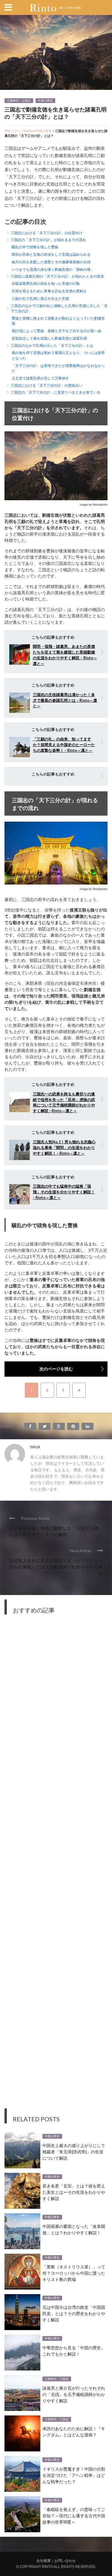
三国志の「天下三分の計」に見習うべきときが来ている (56, 392)
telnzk (35, 1447)
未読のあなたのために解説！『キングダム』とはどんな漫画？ (74, 2431)
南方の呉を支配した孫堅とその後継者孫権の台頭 (51, 262)
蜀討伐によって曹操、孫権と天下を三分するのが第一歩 (56, 331)
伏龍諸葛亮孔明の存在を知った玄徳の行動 (46, 284)
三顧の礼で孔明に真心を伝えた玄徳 (40, 298)
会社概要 (44, 2561)
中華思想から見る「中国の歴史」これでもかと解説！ (74, 2350)
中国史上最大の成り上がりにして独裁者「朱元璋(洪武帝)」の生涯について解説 (74, 2151)
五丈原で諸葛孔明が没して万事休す (40, 378)
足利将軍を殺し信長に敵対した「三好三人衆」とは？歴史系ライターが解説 (56, 1531)
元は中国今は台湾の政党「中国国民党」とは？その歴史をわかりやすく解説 (74, 2313)
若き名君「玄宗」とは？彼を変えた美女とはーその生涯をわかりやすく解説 (74, 2192)
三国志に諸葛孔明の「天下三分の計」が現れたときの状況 (57, 276)
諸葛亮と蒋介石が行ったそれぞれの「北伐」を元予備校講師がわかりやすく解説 (74, 2394)
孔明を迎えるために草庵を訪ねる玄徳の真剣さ (49, 291)
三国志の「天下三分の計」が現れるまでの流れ (48, 240)
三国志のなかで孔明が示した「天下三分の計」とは (52, 346)
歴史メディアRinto (18, 131)
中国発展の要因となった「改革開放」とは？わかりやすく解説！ (74, 2229)
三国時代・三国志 (19, 101)
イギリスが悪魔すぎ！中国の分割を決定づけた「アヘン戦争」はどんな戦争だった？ (74, 2475)
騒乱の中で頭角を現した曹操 (35, 247)
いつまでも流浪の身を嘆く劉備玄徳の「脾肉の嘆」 (53, 269)
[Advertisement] (56, 1866)
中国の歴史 (45, 101)
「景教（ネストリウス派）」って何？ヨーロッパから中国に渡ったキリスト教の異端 (74, 2273)
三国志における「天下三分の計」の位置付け (47, 233)
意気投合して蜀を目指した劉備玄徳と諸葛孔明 (49, 338)
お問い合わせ (65, 2561)
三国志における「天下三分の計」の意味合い (47, 385)
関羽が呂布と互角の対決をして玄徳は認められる (51, 254)
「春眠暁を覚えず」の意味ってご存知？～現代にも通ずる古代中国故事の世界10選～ (74, 2515)
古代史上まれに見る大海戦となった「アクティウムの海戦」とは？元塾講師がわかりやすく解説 (56, 1566)
